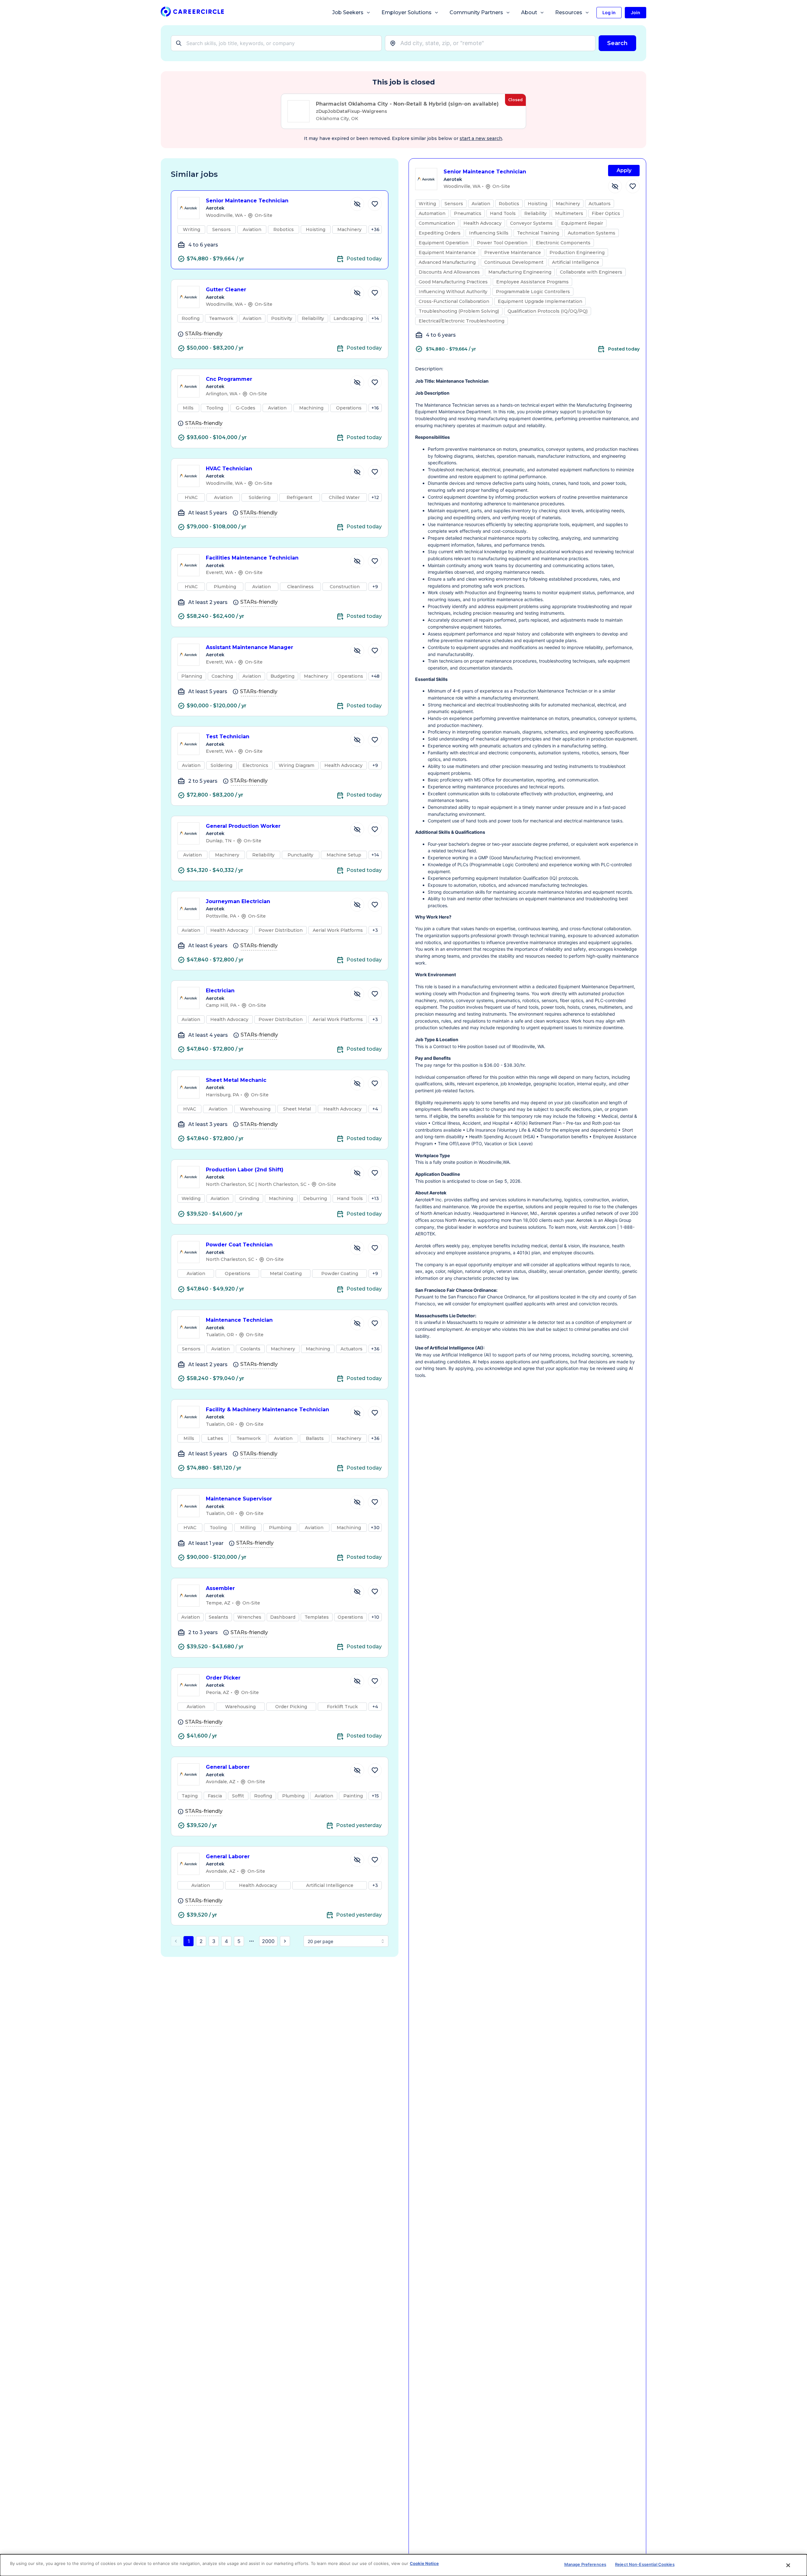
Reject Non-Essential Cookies (645, 2564)
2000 (268, 1941)
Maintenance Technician (239, 1320)
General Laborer (228, 1767)
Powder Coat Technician (239, 1245)
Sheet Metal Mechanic (236, 1080)
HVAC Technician (229, 469)
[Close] (788, 2565)
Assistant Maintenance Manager (250, 647)
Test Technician (228, 737)
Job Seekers (348, 12)
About (529, 12)
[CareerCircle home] (192, 13)
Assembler (220, 1588)
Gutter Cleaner (226, 290)
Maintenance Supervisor (239, 1499)
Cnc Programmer (229, 379)
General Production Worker (243, 826)
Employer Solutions (406, 12)
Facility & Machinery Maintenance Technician (267, 1410)
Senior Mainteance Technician (247, 201)
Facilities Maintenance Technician (252, 558)
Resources (569, 12)
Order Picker (223, 1678)
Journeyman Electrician (238, 901)
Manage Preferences (585, 2564)
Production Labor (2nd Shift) (245, 1170)
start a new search (481, 138)
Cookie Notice (424, 2563)
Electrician (220, 991)
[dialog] (403, 2565)
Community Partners (476, 12)
